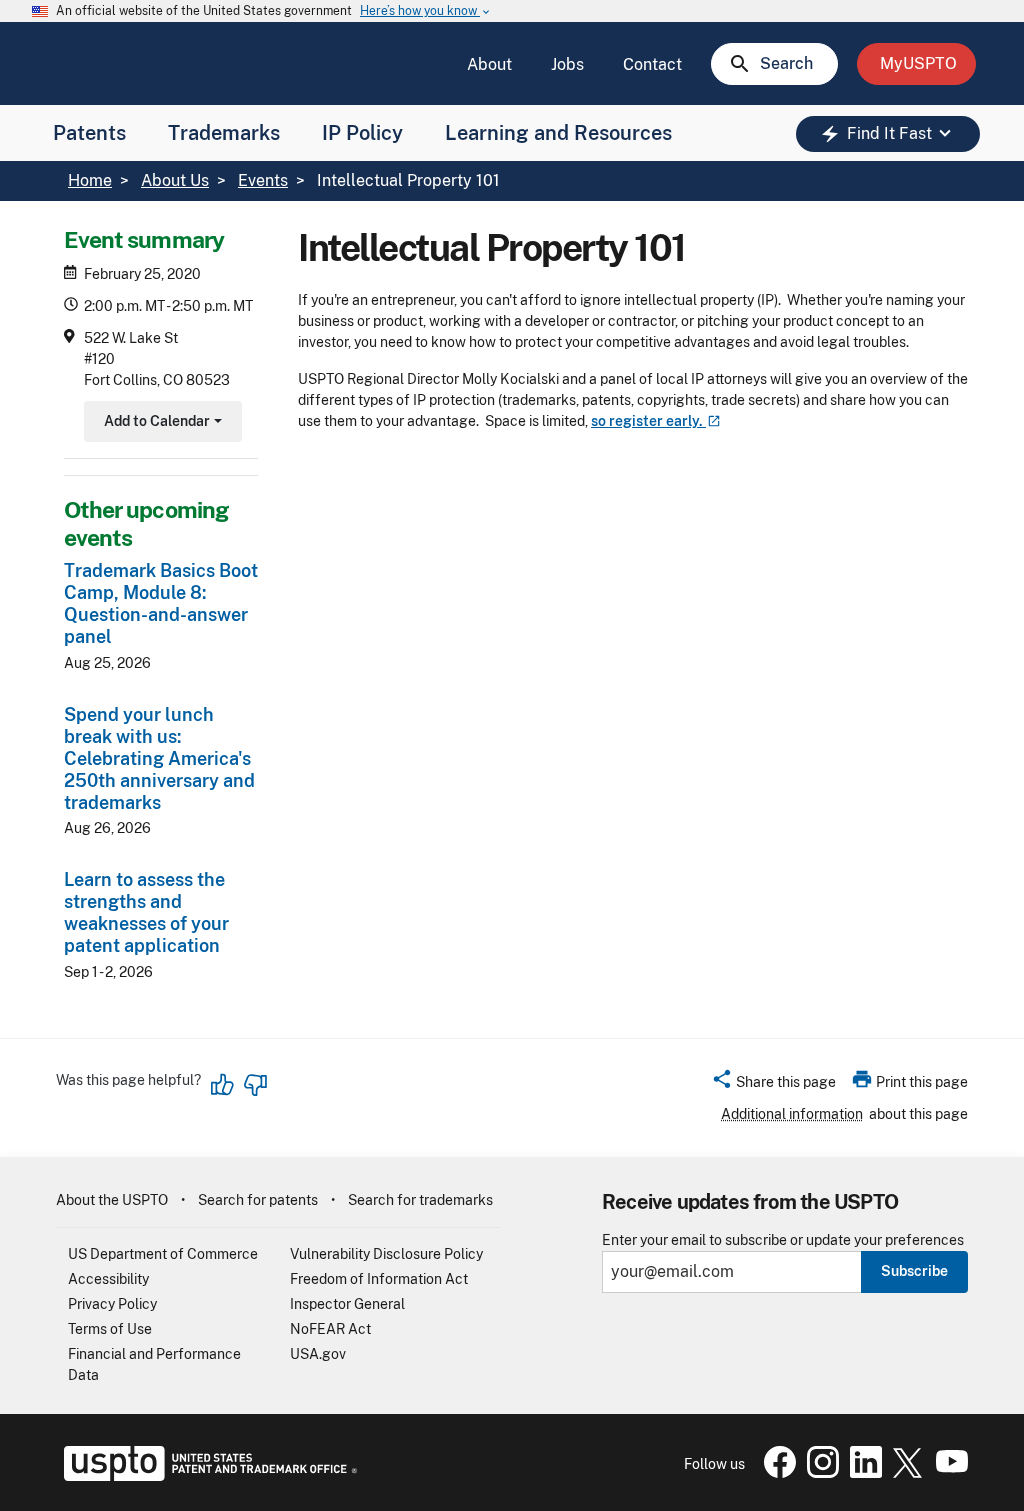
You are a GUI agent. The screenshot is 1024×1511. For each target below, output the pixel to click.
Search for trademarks (420, 1200)
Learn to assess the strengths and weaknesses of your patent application (146, 912)
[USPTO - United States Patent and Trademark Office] (206, 1476)
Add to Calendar (160, 423)
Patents (89, 133)
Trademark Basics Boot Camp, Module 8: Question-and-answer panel (161, 603)
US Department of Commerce (163, 1254)
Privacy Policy (112, 1304)
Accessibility (108, 1279)
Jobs (567, 64)
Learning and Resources (558, 133)
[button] (773, 1085)
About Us (175, 180)
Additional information (792, 1114)
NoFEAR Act (330, 1329)
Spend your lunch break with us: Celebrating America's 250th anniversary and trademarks (159, 758)
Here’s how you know (426, 11)
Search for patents (258, 1200)
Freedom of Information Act (379, 1279)
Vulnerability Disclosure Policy (386, 1254)
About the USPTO (112, 1200)
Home (90, 180)
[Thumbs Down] (255, 1085)
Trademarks (224, 133)
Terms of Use (110, 1329)
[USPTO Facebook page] (776, 1473)
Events (263, 180)
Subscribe (914, 1271)
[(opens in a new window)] (819, 1473)
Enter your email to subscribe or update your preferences (783, 1240)
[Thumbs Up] (223, 1085)
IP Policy (362, 133)
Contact (652, 64)
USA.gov (318, 1354)
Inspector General (347, 1304)
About (489, 64)
